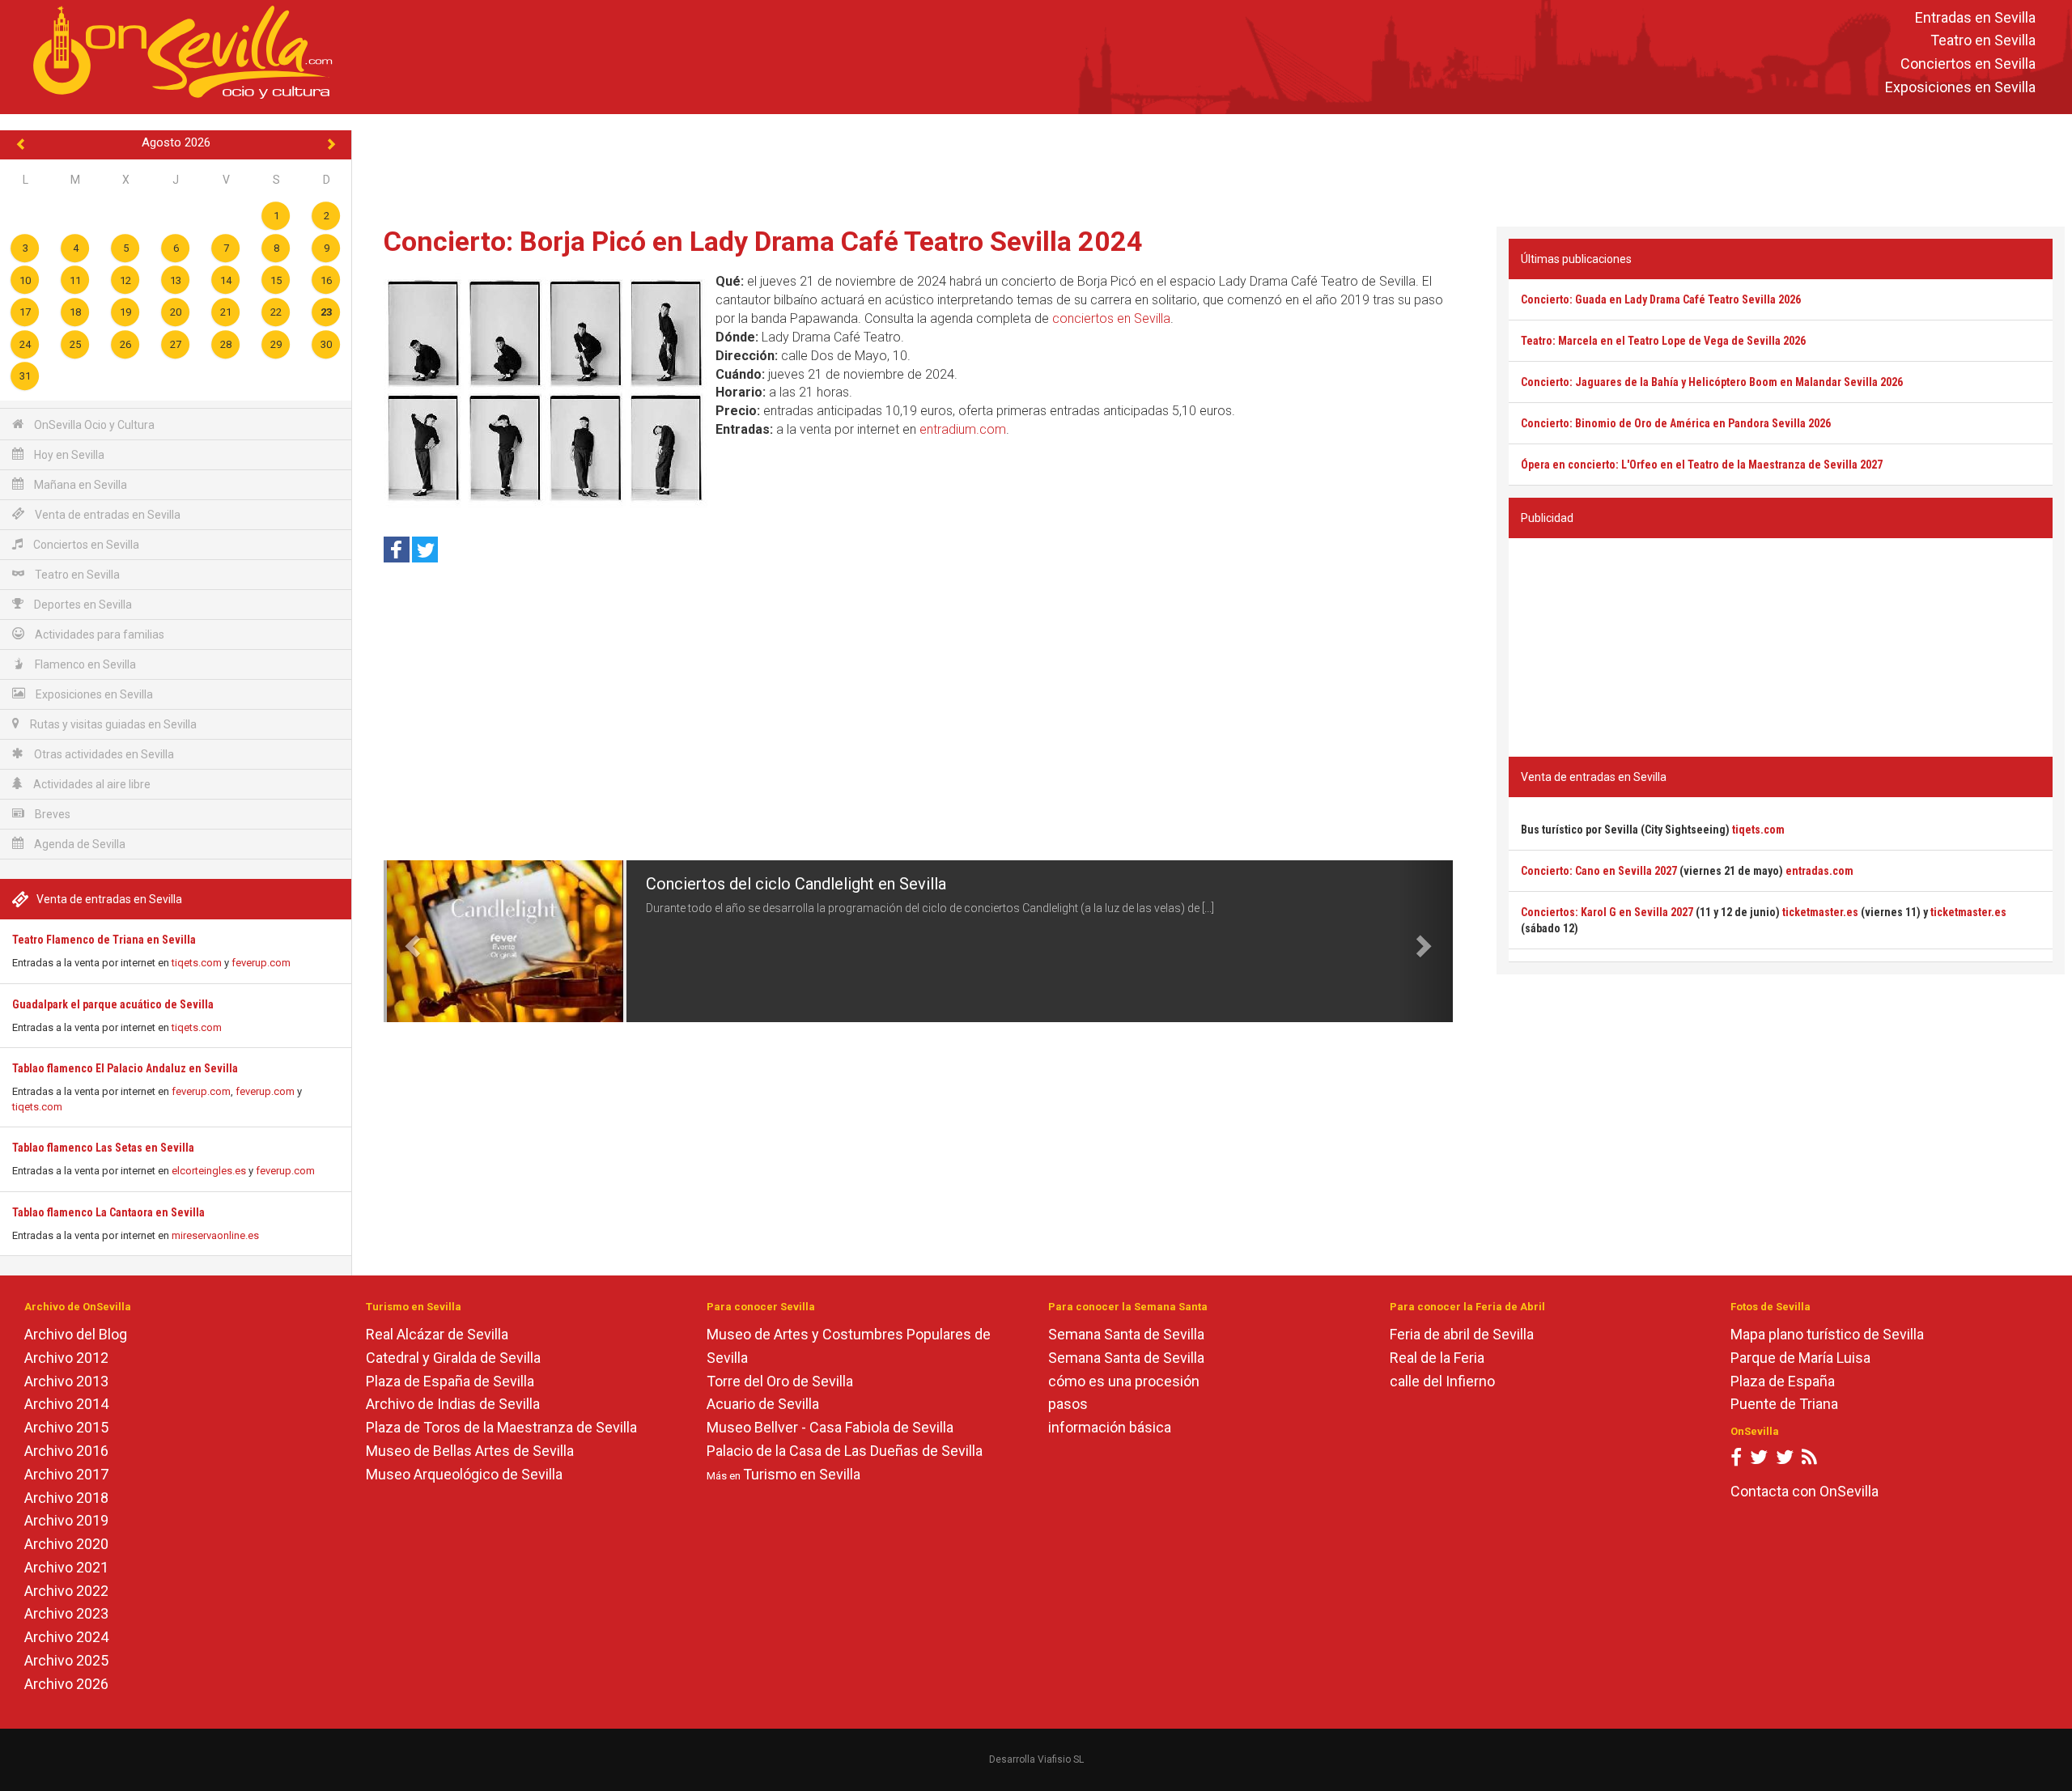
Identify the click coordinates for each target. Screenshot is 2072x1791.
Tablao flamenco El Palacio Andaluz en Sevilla (125, 1068)
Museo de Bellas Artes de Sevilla (470, 1451)
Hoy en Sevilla (68, 455)
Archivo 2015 (66, 1427)
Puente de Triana (1784, 1404)
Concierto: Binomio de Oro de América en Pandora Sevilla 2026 (1676, 423)
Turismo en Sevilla (802, 1474)
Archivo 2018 (66, 1498)
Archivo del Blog (76, 1334)
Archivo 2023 (66, 1613)
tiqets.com (197, 963)
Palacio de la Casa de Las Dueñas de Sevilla (845, 1451)
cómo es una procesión (1124, 1381)
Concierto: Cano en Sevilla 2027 (1599, 871)
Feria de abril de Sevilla (1462, 1334)
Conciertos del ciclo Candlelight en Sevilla (796, 884)
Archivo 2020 (66, 1544)
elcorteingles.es (209, 1171)
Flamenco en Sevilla (84, 664)
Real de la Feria (1437, 1358)
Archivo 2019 (66, 1520)
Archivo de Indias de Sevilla (453, 1404)
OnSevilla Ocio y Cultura (93, 425)
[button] (410, 941)
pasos (1068, 1404)
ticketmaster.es (1820, 912)
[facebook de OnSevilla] (1736, 1460)
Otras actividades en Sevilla (103, 754)
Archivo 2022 (66, 1591)
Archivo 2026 (66, 1684)
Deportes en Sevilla (82, 605)
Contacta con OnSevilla (1805, 1491)
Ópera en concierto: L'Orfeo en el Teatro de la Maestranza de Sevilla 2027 (1702, 465)
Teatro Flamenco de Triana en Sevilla (104, 940)
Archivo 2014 (66, 1404)
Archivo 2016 (66, 1451)
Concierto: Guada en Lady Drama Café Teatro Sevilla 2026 (1661, 299)
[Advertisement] (1212, 167)
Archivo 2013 (66, 1381)
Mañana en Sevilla (79, 485)
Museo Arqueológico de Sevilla (464, 1474)
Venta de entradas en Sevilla (106, 515)
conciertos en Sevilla (1111, 318)
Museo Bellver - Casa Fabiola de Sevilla (830, 1427)
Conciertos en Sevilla (1968, 64)
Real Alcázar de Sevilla (437, 1334)
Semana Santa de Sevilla (1126, 1334)
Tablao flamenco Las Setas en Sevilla (103, 1148)
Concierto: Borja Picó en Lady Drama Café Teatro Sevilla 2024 (763, 241)
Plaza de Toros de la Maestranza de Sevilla (501, 1427)
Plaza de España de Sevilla (450, 1381)
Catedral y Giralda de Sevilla (453, 1358)
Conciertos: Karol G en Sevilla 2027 (1607, 912)
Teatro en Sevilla (1983, 41)
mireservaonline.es (215, 1235)
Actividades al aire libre (91, 784)
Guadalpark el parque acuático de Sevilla (113, 1004)
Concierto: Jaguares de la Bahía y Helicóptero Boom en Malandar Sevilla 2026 (1712, 382)
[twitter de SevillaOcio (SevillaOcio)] (1785, 1460)
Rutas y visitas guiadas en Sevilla (112, 724)
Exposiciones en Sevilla (1960, 87)
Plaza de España (1783, 1381)
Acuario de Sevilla (763, 1404)
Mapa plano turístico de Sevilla (1827, 1334)
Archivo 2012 (66, 1358)
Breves (51, 814)
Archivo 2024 (66, 1637)
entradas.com (1819, 871)
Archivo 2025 (66, 1660)
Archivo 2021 (66, 1567)
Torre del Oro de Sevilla (780, 1381)
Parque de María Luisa (1800, 1358)
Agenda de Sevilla (79, 844)
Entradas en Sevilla (1975, 17)
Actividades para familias (98, 634)
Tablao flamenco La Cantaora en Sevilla (108, 1212)
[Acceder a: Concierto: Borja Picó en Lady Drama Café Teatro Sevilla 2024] (546, 390)
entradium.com (963, 429)
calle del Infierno (1442, 1381)
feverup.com (261, 963)
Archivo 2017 (66, 1474)
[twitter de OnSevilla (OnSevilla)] (1759, 1460)
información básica (1110, 1427)
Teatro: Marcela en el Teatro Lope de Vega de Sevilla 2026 (1663, 341)
